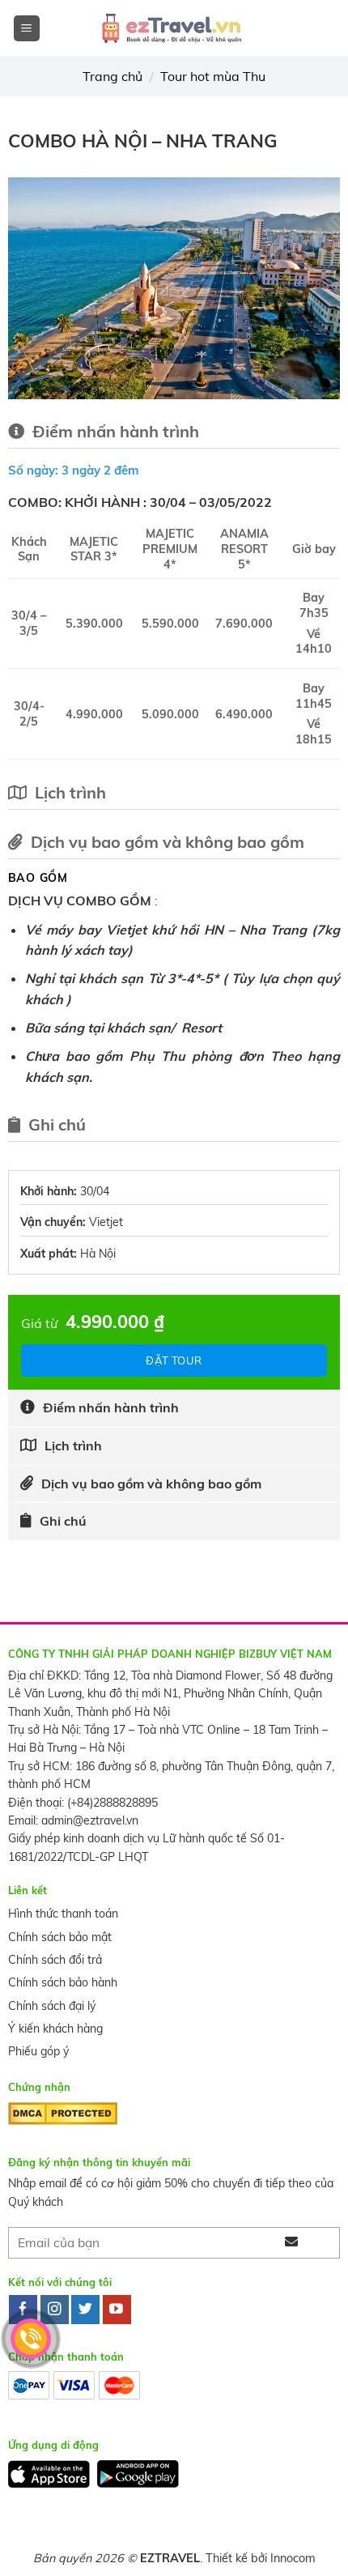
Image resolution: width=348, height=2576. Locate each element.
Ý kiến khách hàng (55, 2029)
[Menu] (27, 29)
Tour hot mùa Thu (213, 76)
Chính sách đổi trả (55, 1960)
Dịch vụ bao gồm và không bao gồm (151, 1484)
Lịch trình (73, 1446)
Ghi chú (63, 1521)
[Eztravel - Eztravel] (174, 28)
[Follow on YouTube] (117, 2310)
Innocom (293, 2558)
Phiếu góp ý (38, 2051)
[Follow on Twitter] (85, 2310)
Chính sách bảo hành (63, 1982)
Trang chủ (112, 76)
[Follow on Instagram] (55, 2310)
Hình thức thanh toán (63, 1914)
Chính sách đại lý (52, 2006)
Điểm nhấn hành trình (111, 1407)
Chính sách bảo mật (60, 1937)
